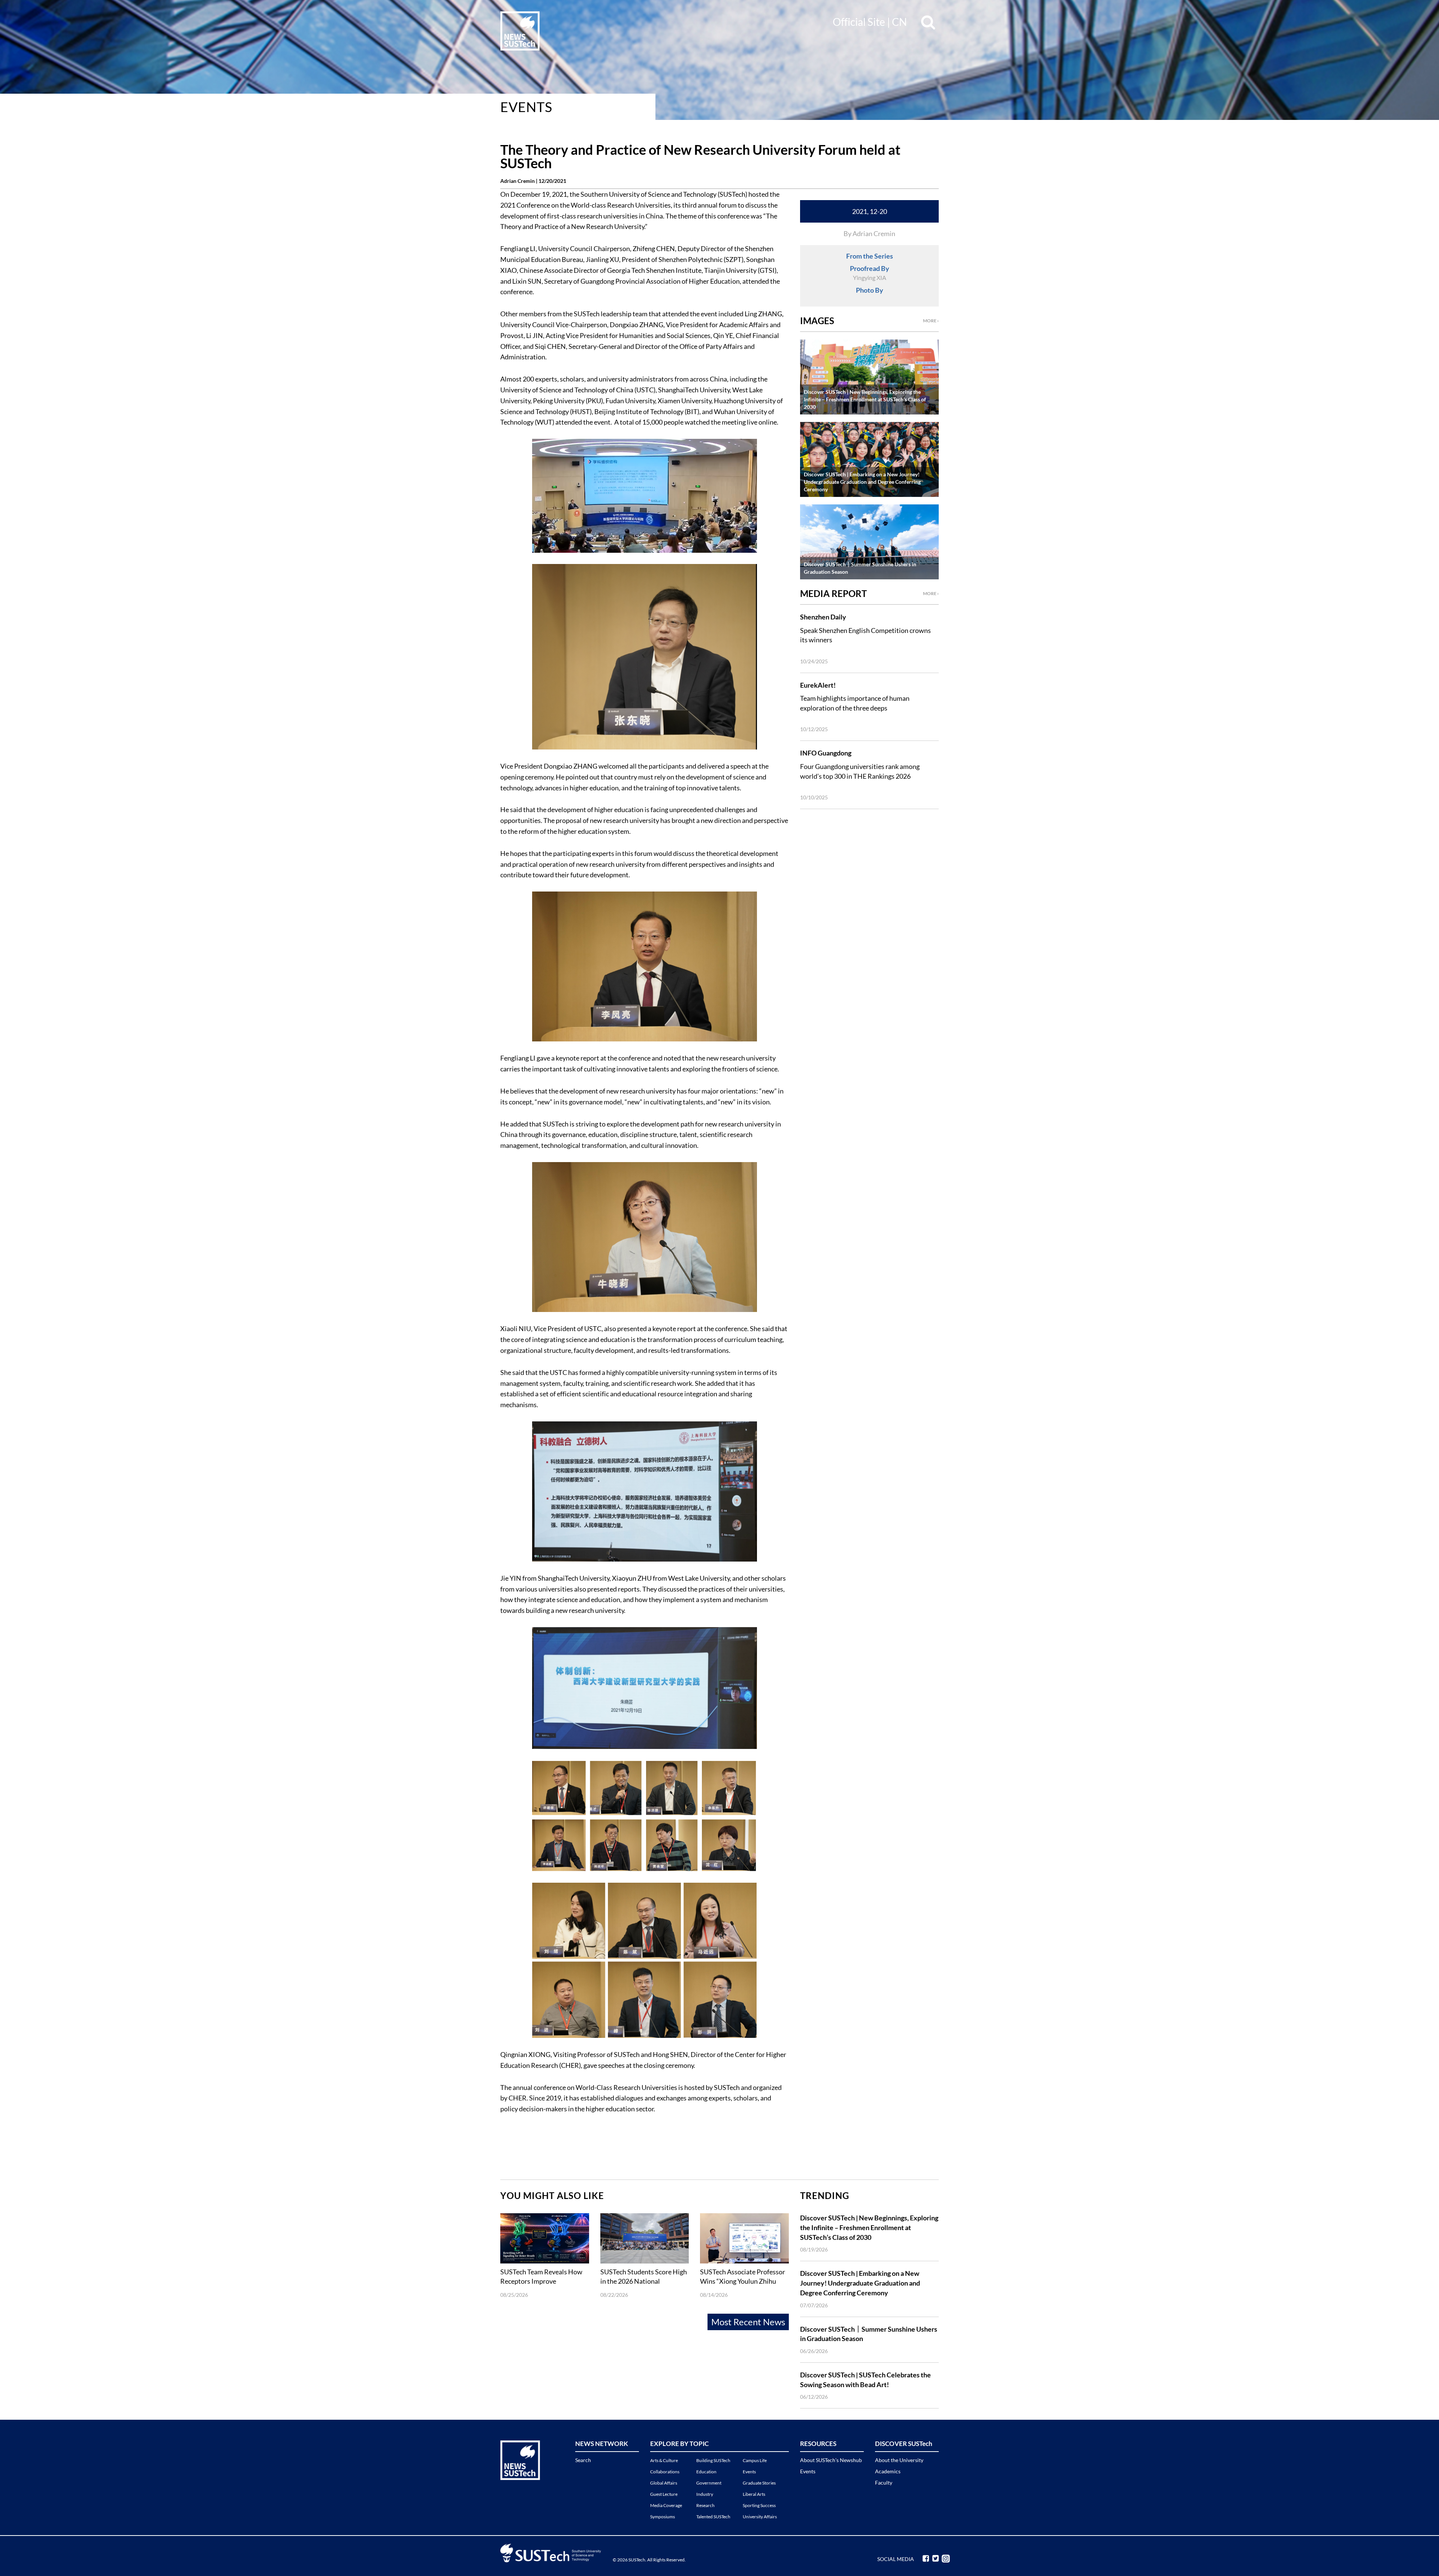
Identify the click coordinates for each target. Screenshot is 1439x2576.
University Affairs (760, 2517)
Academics (888, 2471)
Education (706, 2472)
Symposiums (663, 2517)
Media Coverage (666, 2505)
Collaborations (665, 2472)
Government (709, 2483)
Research (705, 2505)
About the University (899, 2460)
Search (583, 2460)
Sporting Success (759, 2505)
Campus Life (755, 2460)
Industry (705, 2494)
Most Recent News (748, 2322)
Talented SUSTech (713, 2517)
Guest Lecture (664, 2494)
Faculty (884, 2483)
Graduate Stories (759, 2483)
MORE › (931, 321)
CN (899, 22)
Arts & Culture (664, 2460)
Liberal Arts (754, 2494)
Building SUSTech (713, 2460)
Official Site (859, 22)
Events (526, 107)
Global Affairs (664, 2483)
